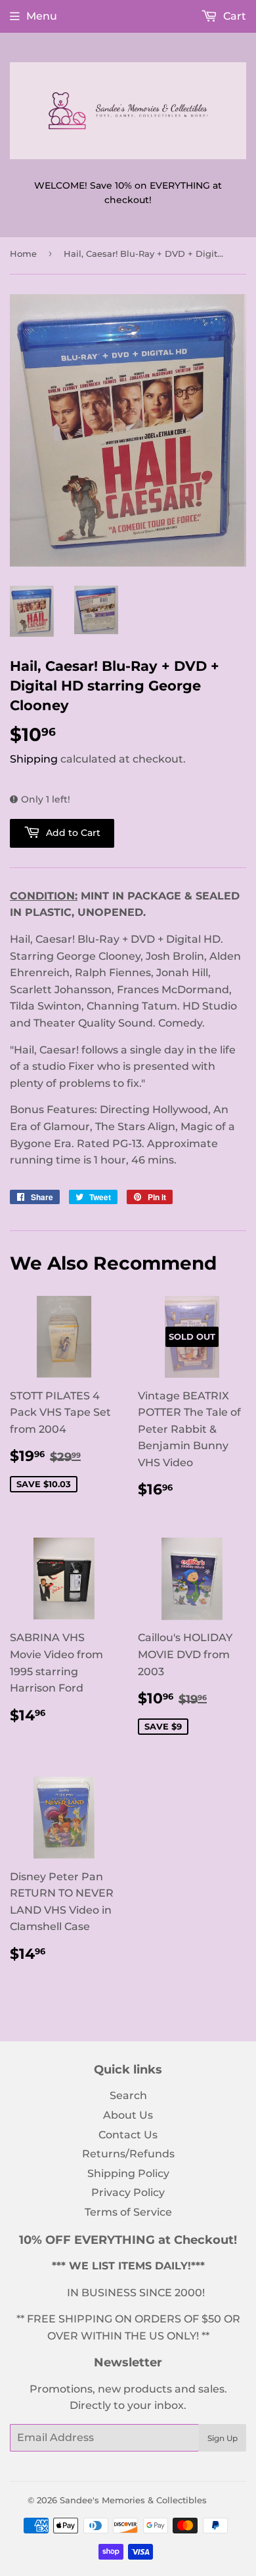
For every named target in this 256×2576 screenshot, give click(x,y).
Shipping (34, 759)
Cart (233, 16)
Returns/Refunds (128, 2154)
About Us (128, 2115)
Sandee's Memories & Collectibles (133, 2500)
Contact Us (128, 2135)
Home (23, 254)
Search (128, 2095)
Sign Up (223, 2438)
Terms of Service (128, 2212)
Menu (42, 16)
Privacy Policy (128, 2192)
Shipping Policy (128, 2173)
